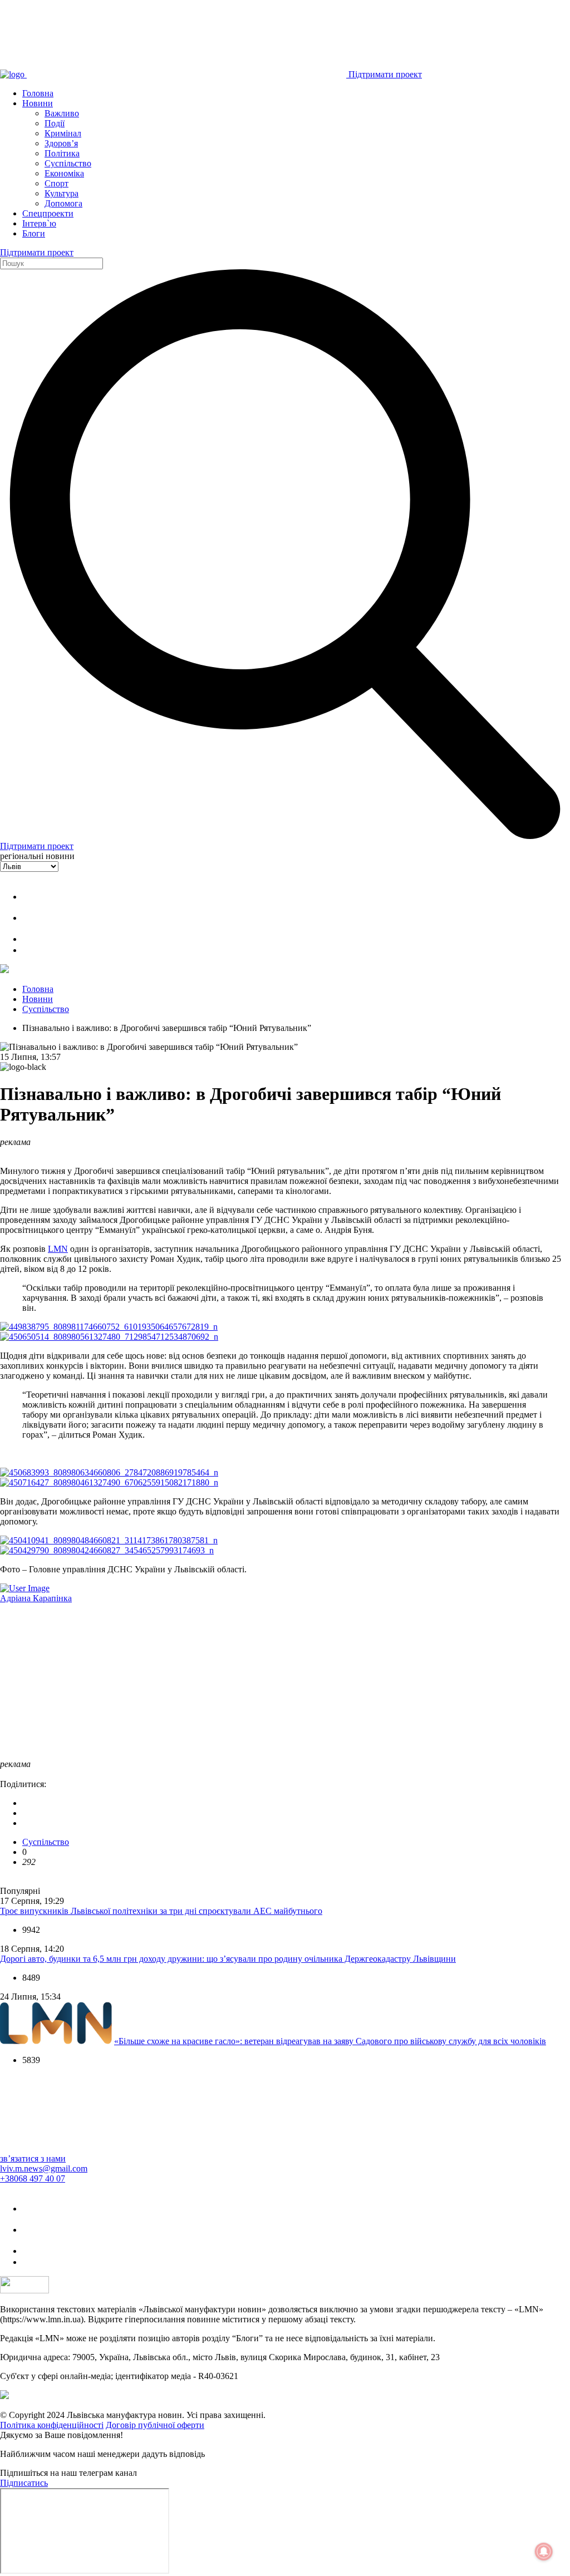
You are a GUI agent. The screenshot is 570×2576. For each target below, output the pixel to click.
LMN (58, 1249)
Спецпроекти (48, 213)
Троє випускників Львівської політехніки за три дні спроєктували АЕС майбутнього (161, 1911)
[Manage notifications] (544, 2552)
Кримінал (63, 133)
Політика (62, 153)
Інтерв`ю (39, 223)
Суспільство (68, 163)
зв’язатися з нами (33, 2158)
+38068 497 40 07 (33, 2178)
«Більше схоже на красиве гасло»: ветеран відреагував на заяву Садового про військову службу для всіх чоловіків (330, 2041)
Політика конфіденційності (52, 2425)
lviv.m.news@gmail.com (44, 2168)
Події (55, 123)
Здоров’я (61, 143)
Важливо (62, 113)
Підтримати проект (385, 74)
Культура (62, 193)
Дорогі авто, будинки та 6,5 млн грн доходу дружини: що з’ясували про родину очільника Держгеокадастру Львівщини (228, 1959)
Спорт (56, 183)
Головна (38, 93)
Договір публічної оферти (155, 2425)
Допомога (63, 203)
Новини (38, 103)
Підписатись (24, 2483)
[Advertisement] (285, 1681)
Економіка (64, 173)
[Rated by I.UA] (24, 2290)
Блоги (34, 233)
